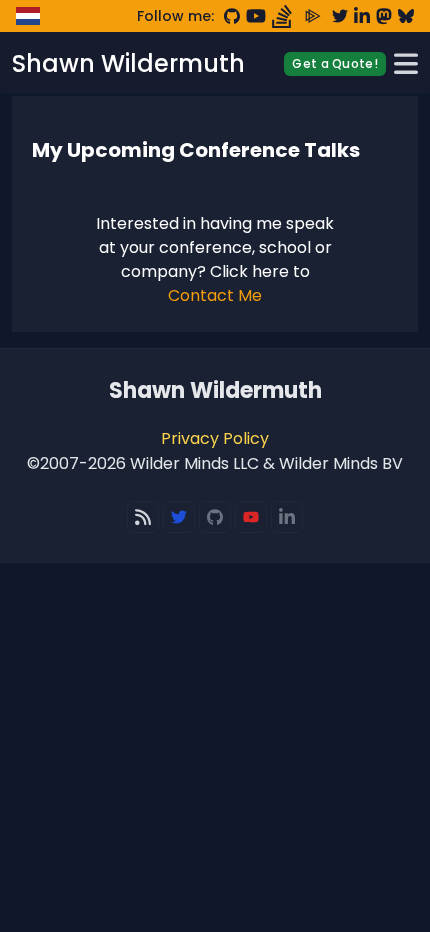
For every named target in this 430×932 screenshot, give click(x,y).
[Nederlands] (28, 16)
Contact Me (215, 295)
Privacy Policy (215, 438)
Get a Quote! (335, 63)
